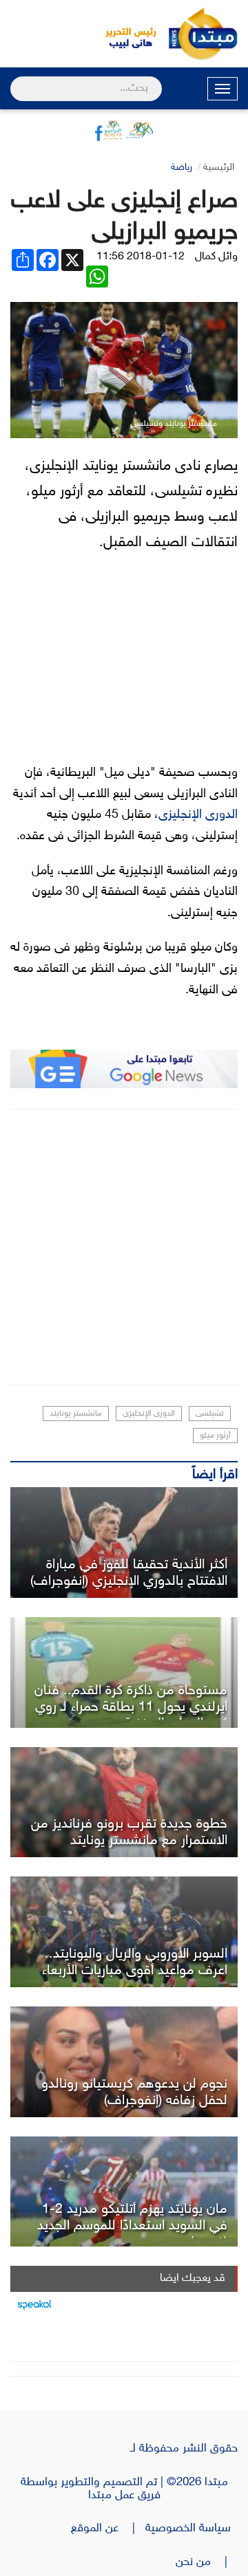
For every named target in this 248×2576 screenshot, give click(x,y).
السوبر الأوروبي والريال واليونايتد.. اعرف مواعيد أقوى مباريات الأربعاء (135, 1962)
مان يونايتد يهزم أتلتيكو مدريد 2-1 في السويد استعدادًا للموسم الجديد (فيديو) (132, 2226)
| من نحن (207, 2562)
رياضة (182, 167)
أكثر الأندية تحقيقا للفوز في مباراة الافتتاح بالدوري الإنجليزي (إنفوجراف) (129, 1573)
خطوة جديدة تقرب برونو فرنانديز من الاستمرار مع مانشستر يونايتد (129, 1832)
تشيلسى (210, 1414)
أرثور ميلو (215, 1436)
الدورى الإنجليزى (198, 815)
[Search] (16, 80)
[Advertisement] (124, 1247)
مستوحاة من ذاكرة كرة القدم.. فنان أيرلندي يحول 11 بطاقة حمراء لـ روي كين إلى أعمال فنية (131, 1707)
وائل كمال (216, 257)
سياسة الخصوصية (192, 2529)
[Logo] (124, 34)
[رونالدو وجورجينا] (124, 2062)
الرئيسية (219, 167)
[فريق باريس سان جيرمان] (124, 1932)
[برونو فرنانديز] (124, 1803)
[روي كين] (124, 1673)
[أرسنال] (124, 1543)
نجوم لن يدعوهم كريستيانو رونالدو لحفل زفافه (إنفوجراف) (134, 2092)
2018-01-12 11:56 (141, 257)
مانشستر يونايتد (76, 1414)
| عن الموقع (108, 2529)
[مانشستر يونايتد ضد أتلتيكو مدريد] (124, 2192)
